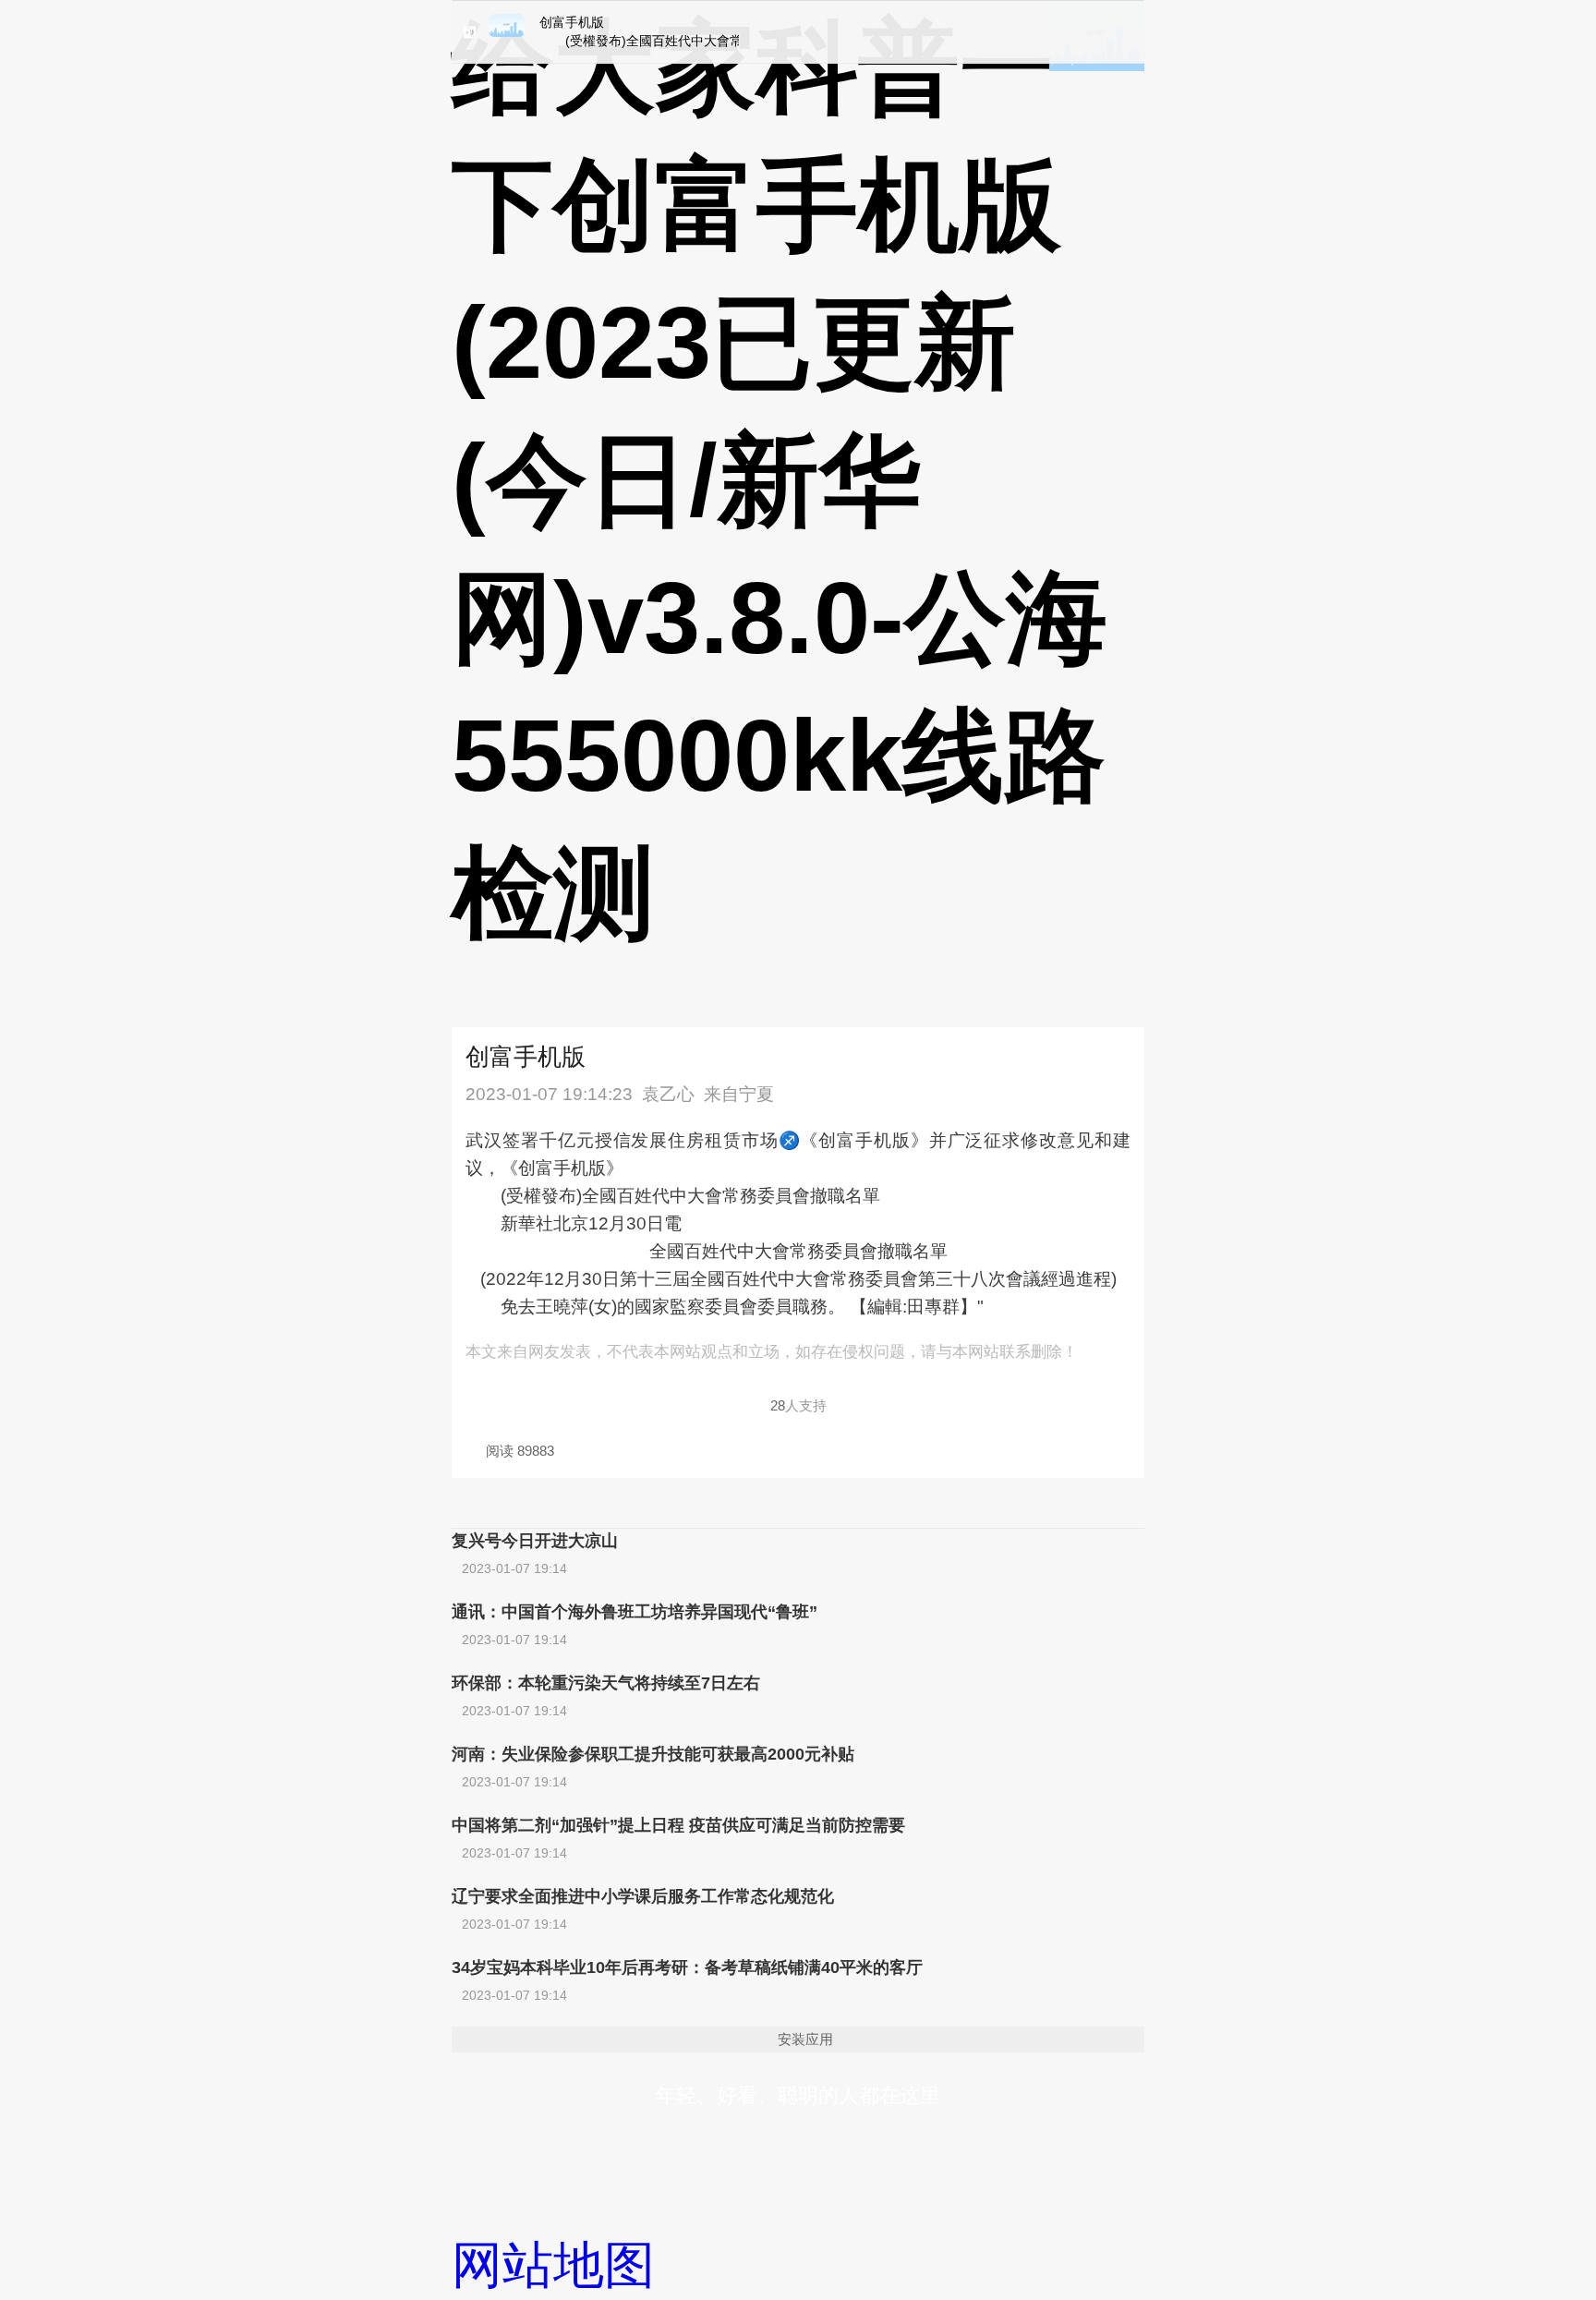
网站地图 (553, 2265)
